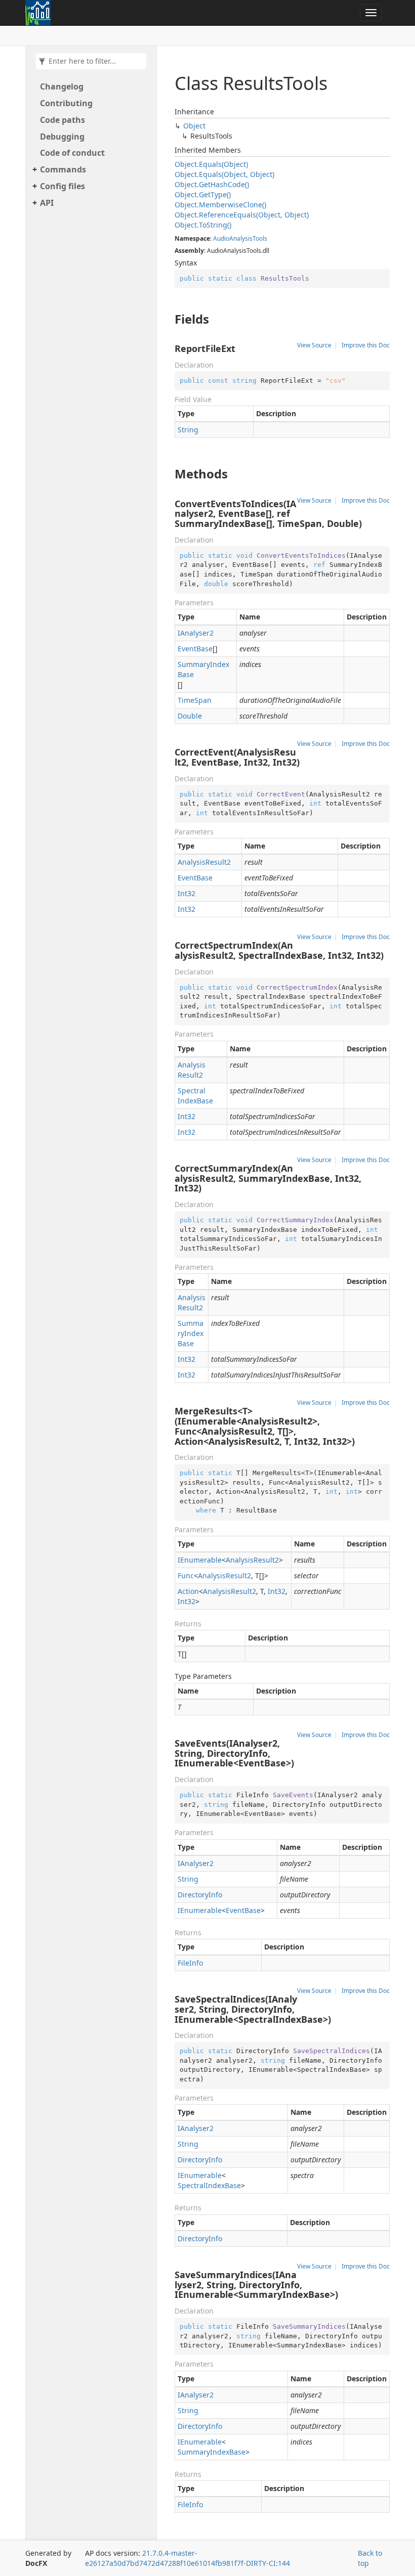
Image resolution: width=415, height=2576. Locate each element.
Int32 (186, 893)
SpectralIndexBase (195, 1096)
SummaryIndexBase (203, 669)
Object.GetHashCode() (212, 184)
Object (194, 126)
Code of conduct (72, 153)
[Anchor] (169, 319)
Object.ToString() (203, 225)
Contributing (66, 103)
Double (190, 716)
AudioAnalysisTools (240, 238)
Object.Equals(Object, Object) (224, 174)
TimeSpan (195, 700)
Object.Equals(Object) (211, 164)
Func (186, 1575)
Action (188, 1591)
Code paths (63, 120)
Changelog (62, 86)
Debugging (62, 137)
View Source (314, 345)
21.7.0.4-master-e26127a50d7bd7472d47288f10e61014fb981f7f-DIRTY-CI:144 (188, 2558)
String (188, 430)
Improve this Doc (366, 345)
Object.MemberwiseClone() (220, 205)
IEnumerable (200, 1560)
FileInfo (190, 1963)
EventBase (195, 649)
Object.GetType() (203, 194)
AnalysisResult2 (204, 862)
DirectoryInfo (200, 1895)
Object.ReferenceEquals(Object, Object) (242, 215)
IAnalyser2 (196, 633)
